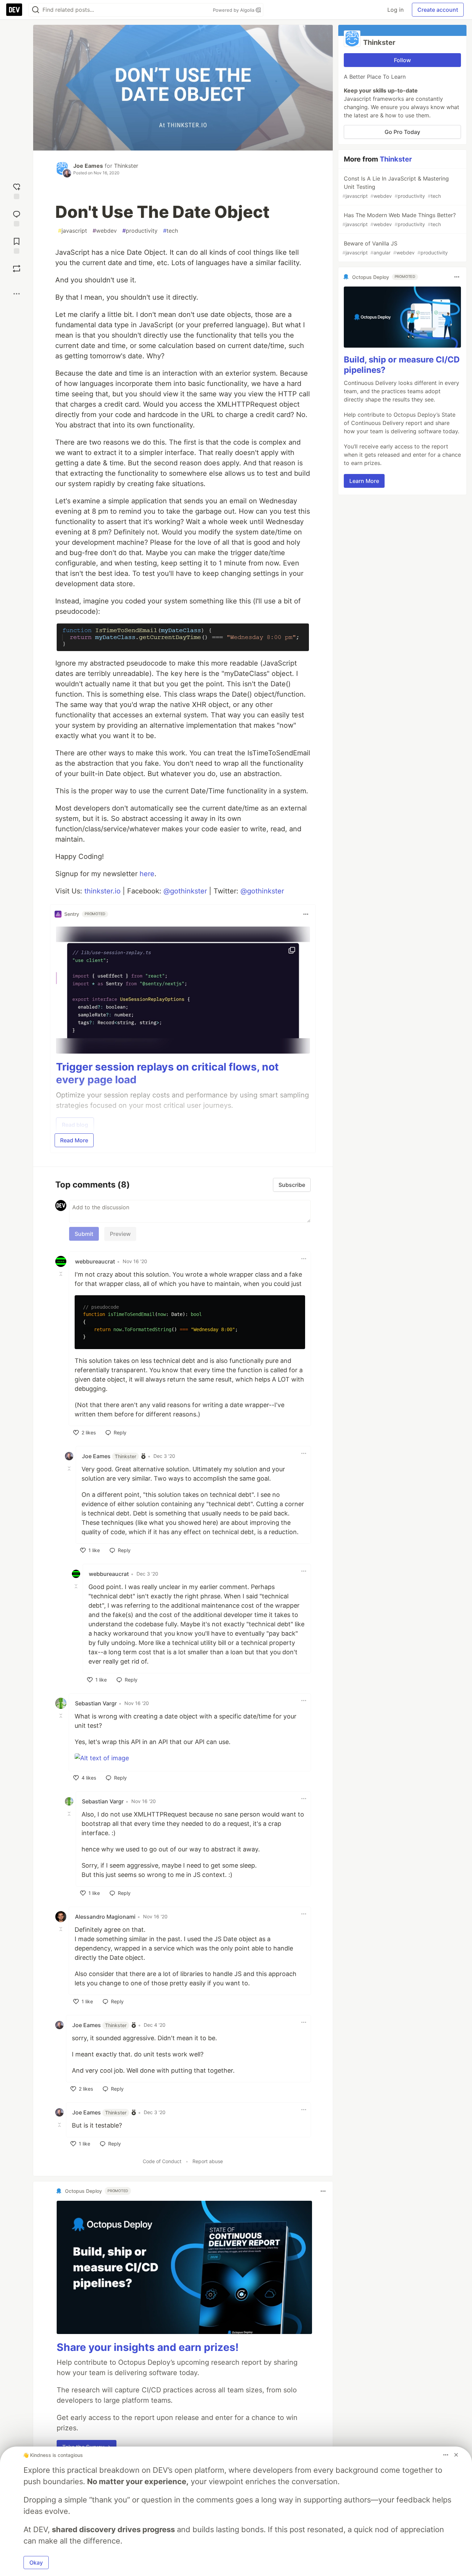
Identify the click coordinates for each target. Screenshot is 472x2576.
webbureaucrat (95, 1261)
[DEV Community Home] (14, 10)
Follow (402, 60)
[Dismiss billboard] (456, 2455)
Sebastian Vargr (96, 1703)
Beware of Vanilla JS (395, 248)
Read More (74, 1140)
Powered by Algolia (234, 10)
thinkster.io (102, 891)
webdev (105, 231)
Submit (84, 1234)
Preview (120, 1234)
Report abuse (208, 2161)
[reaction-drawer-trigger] (17, 190)
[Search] (36, 10)
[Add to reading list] (17, 245)
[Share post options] (17, 294)
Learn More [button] (364, 481)
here (147, 874)
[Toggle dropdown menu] (306, 914)
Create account (438, 10)
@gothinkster (185, 891)
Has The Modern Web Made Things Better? (399, 219)
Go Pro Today (402, 132)
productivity (140, 231)
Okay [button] (36, 2563)
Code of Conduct (162, 2161)
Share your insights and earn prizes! (148, 2347)
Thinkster (126, 166)
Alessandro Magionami (105, 1917)
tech (171, 231)
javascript (73, 231)
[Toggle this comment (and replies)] (62, 1274)
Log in (395, 10)
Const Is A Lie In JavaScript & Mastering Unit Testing (396, 187)
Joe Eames (88, 166)
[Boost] (17, 269)
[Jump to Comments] (17, 218)
